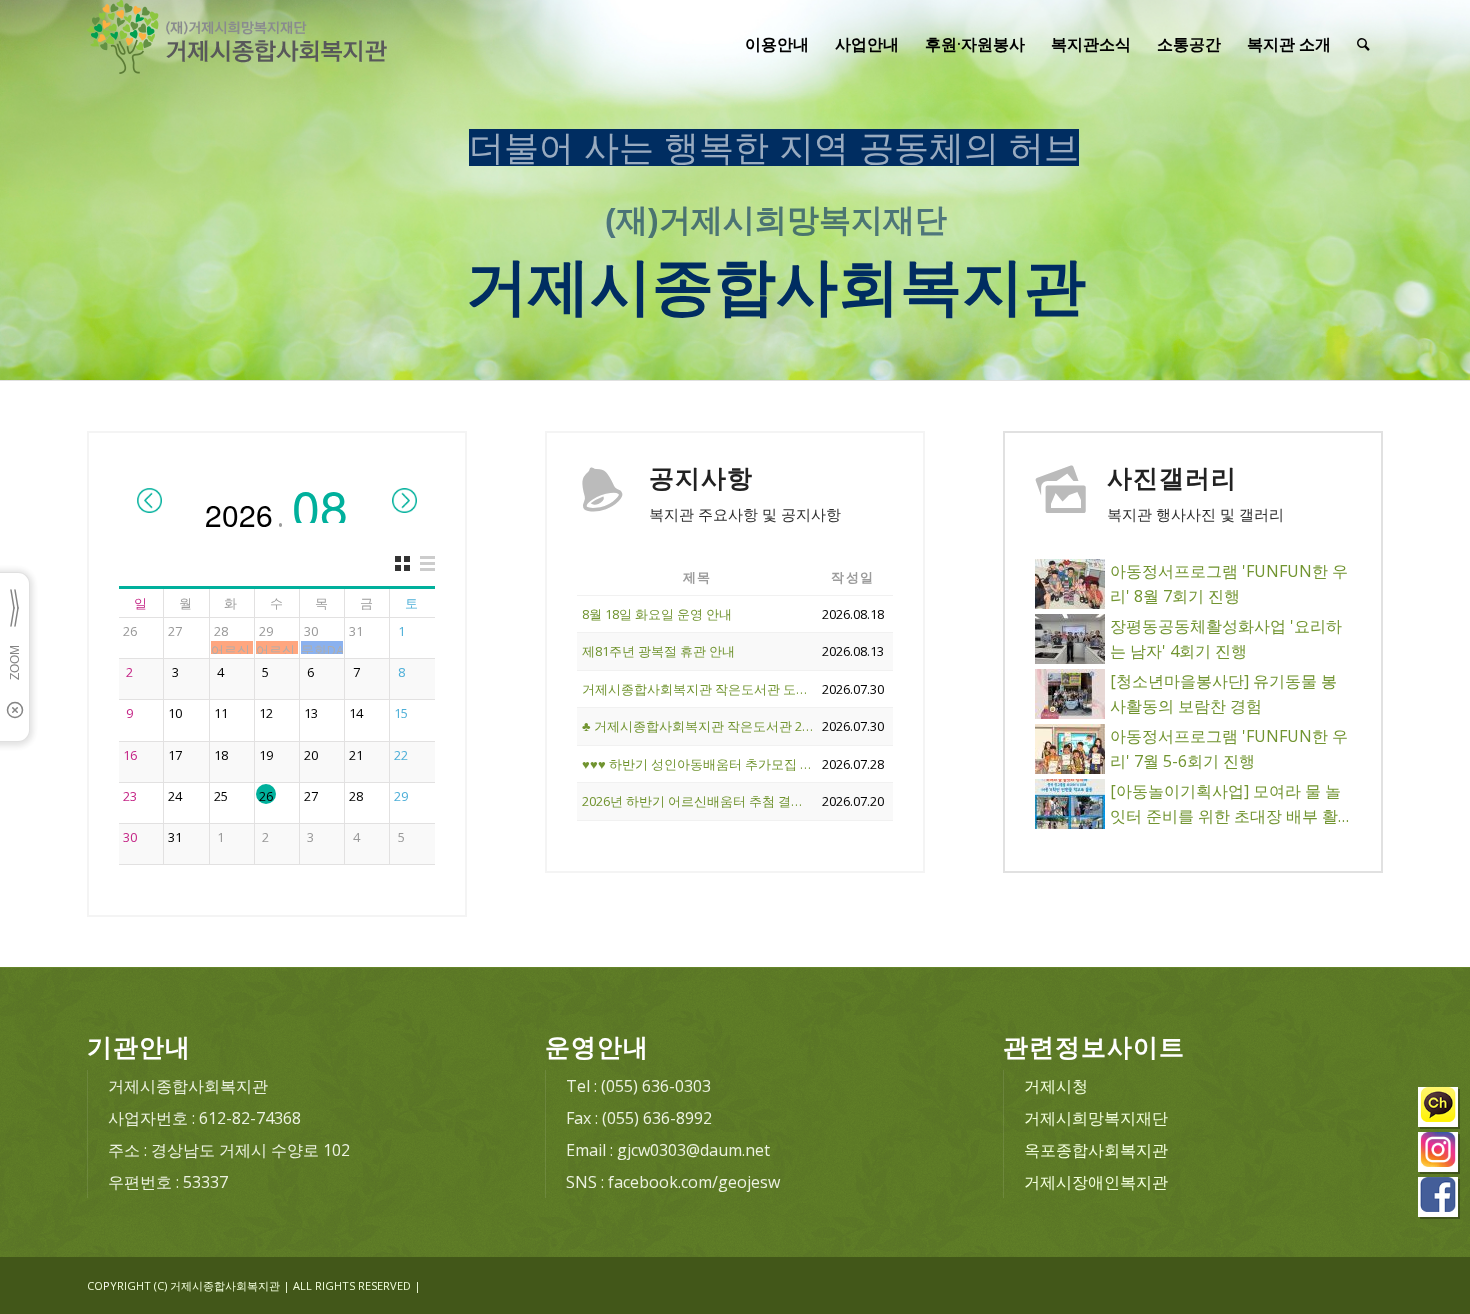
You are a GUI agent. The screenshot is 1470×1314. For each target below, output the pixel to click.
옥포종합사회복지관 (1096, 1150)
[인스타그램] (1439, 1154)
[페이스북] (1439, 1199)
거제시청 (1056, 1086)
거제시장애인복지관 (1096, 1182)
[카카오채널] (1439, 1109)
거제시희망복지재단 (1096, 1118)
